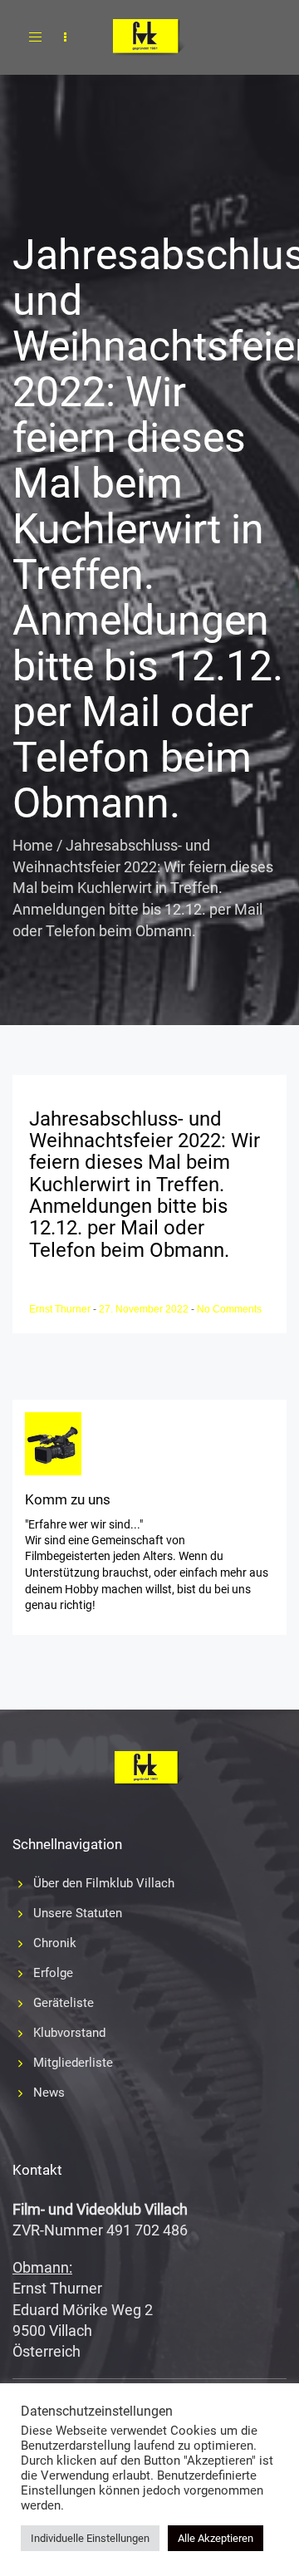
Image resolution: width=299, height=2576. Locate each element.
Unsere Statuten (78, 1913)
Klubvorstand (69, 2033)
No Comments (229, 1309)
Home (33, 845)
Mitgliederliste (73, 2063)
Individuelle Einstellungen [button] (90, 2538)
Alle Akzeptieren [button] (216, 2538)
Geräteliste (64, 2003)
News (49, 2093)
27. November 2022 (145, 1309)
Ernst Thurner (61, 1309)
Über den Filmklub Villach (104, 1883)
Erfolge (53, 1973)
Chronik (55, 1943)
